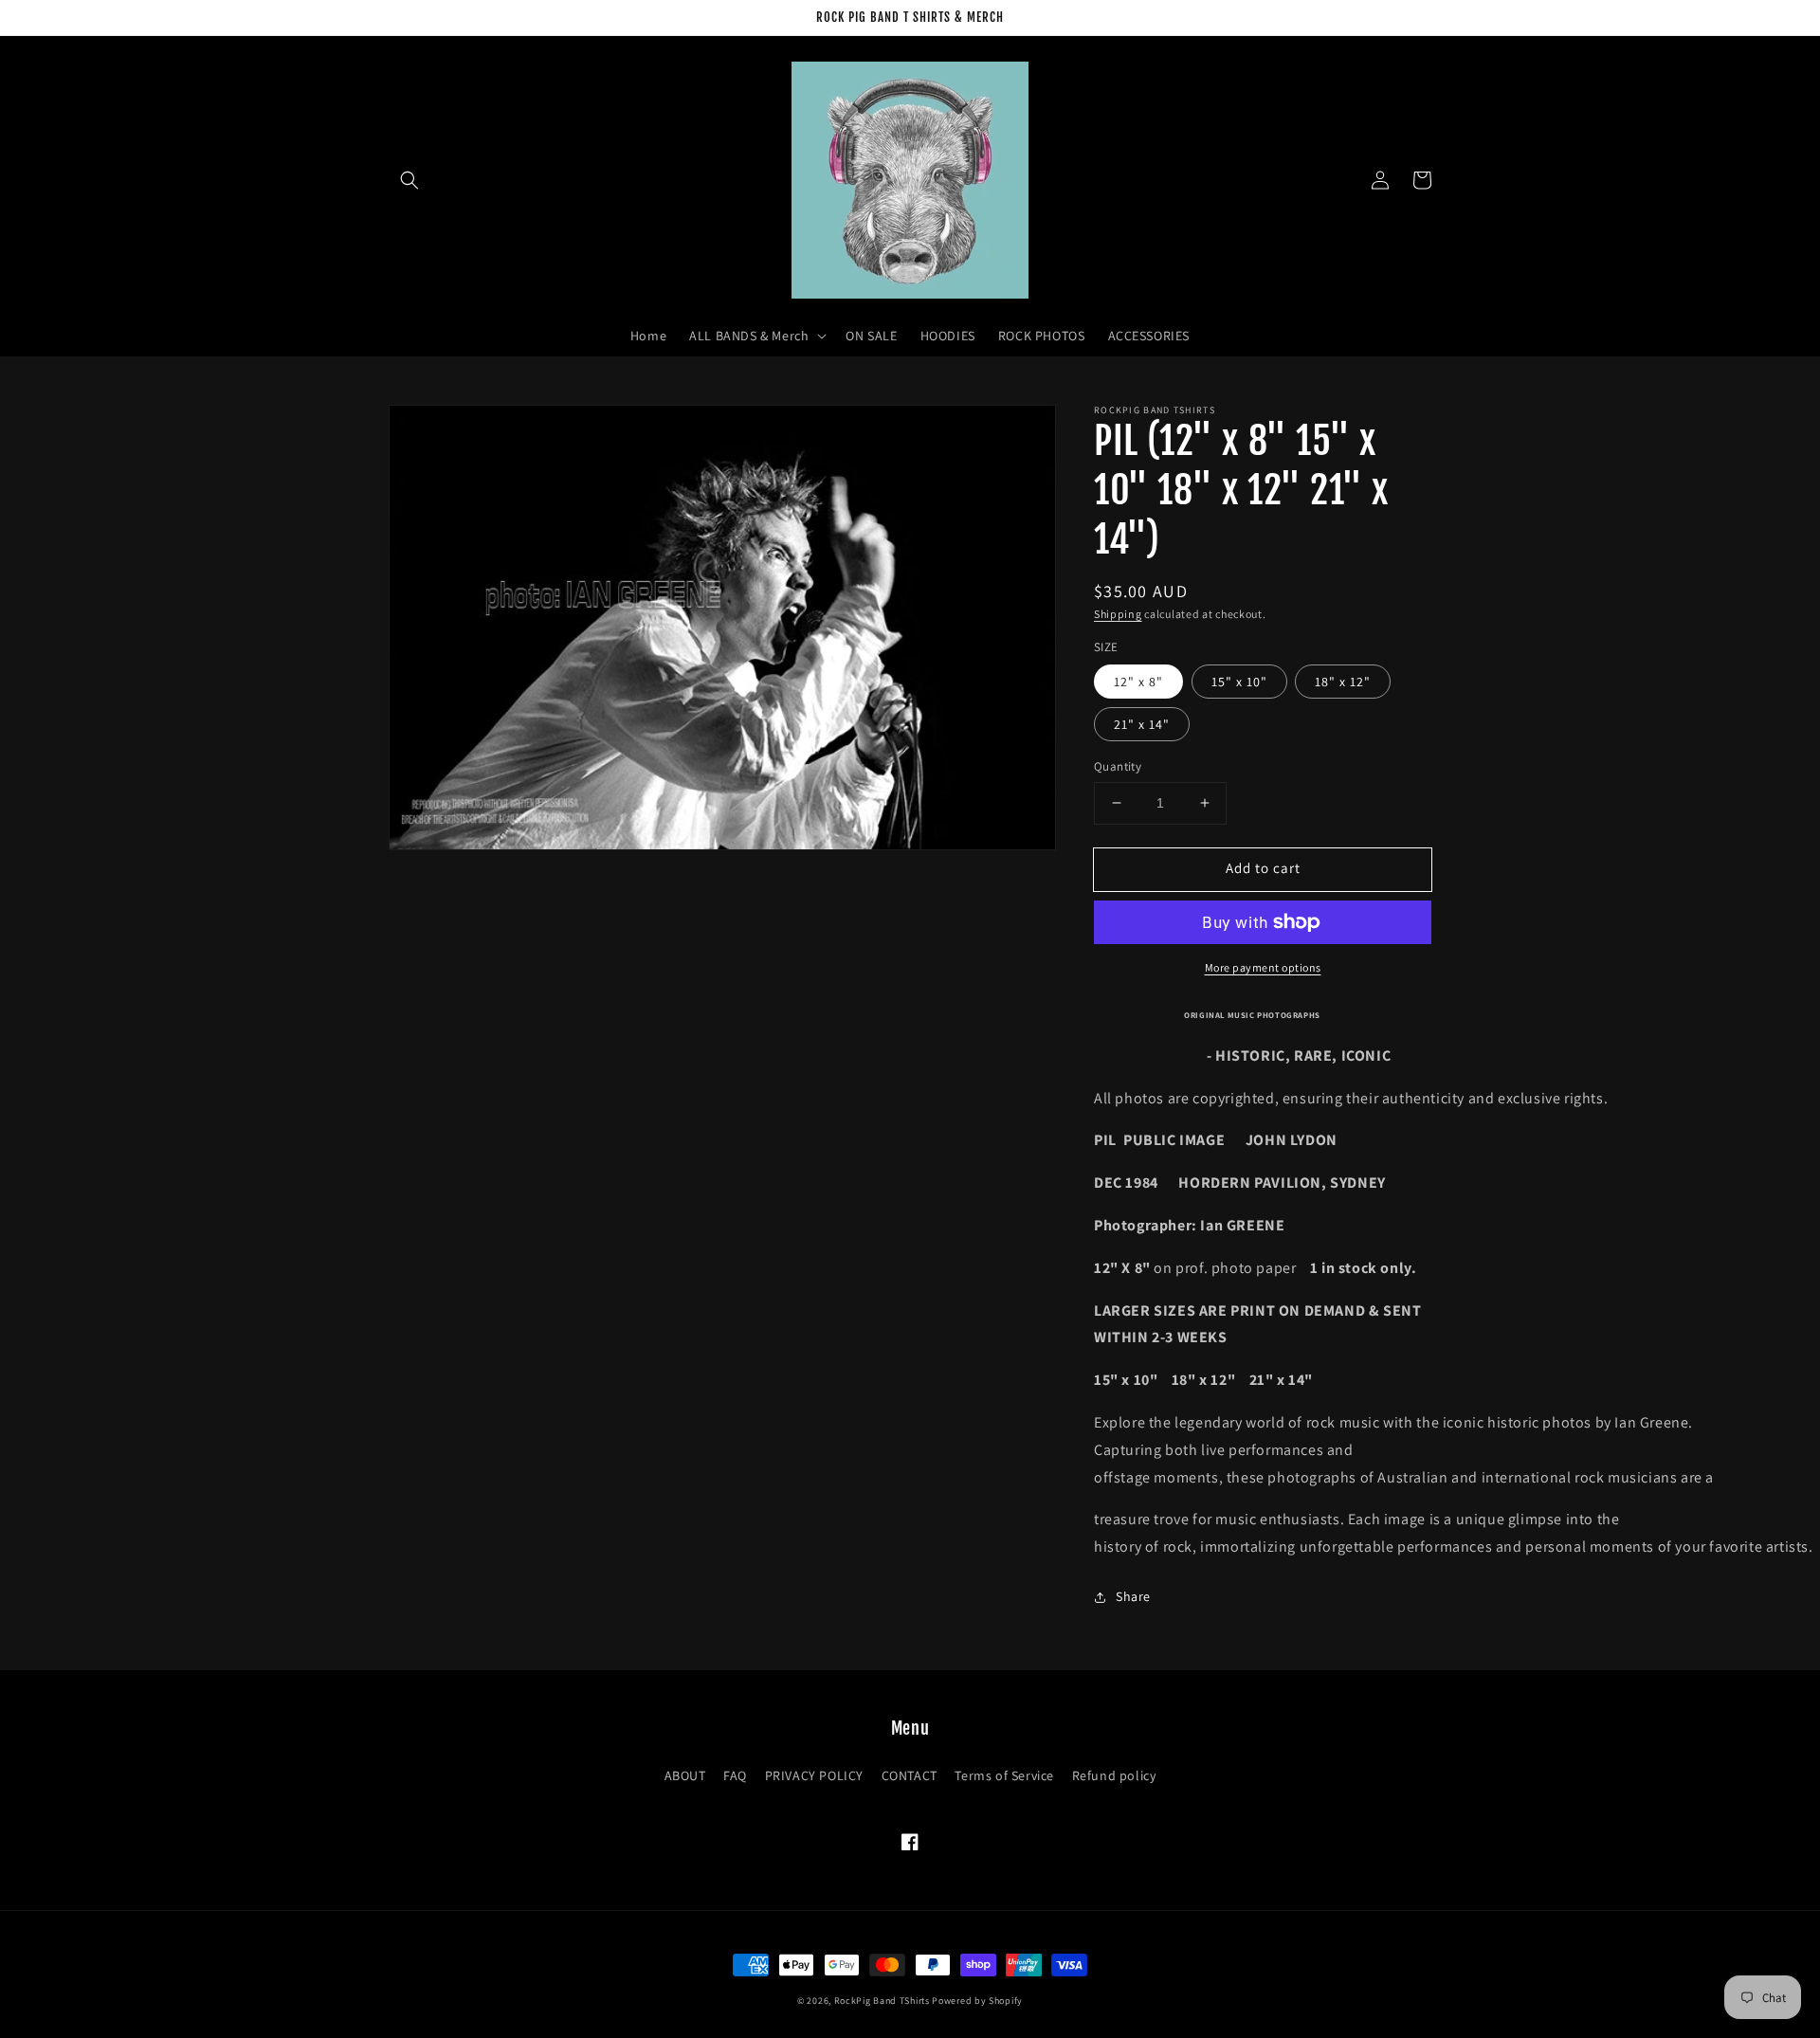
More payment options (1263, 967)
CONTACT (910, 1775)
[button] (409, 180)
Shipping (1118, 614)
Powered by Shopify (977, 2001)
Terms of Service (1004, 1775)
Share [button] (1133, 1596)
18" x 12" (1343, 682)
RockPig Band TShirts (882, 2001)
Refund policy (1114, 1775)
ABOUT (685, 1775)
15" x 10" (1239, 682)
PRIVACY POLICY (814, 1775)
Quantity (1118, 766)
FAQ (735, 1775)
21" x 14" (1142, 724)
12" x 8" (1138, 682)
